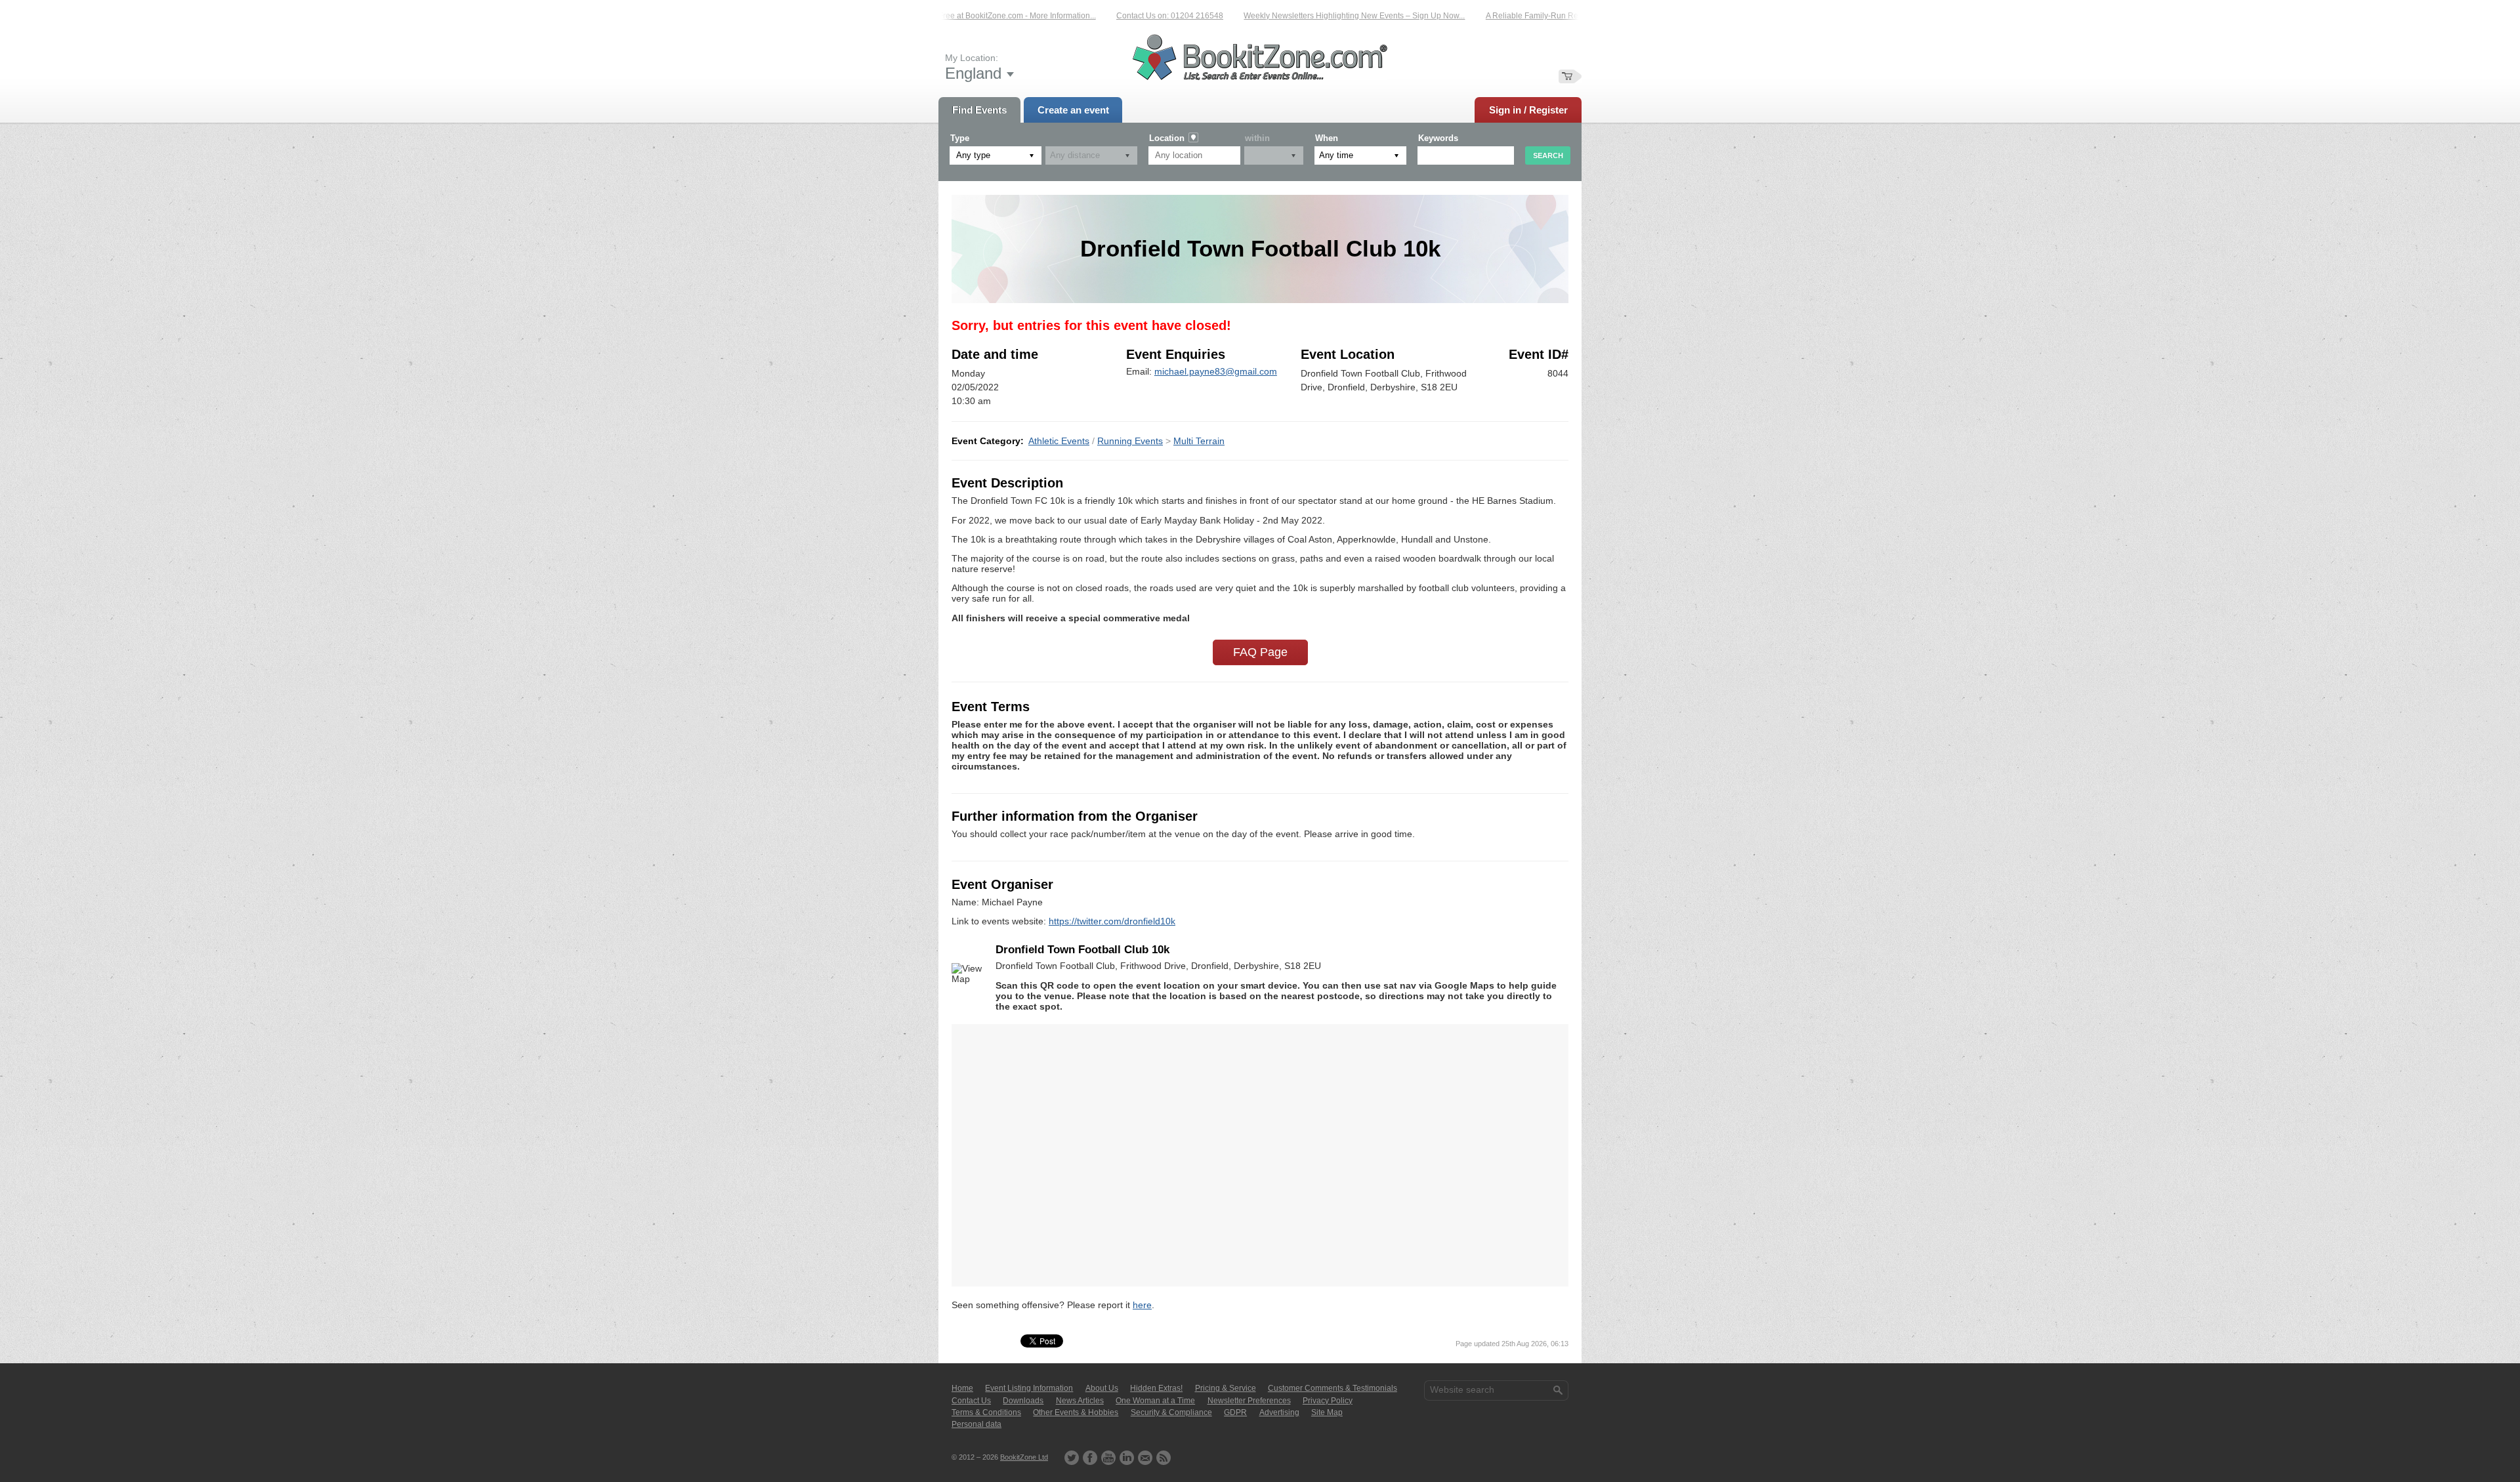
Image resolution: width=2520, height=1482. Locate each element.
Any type (973, 155)
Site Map (1327, 1412)
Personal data (976, 1424)
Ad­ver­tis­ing (1279, 1412)
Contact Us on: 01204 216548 (1124, 16)
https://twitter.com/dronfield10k (1112, 921)
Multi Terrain (1199, 441)
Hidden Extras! (1156, 1388)
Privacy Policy (1328, 1401)
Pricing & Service (1226, 1388)
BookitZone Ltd (1024, 1457)
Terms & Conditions (986, 1412)
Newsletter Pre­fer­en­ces (1249, 1401)
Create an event (1073, 110)
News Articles (1080, 1401)
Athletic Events (1059, 441)
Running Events (1130, 441)
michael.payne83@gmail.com (1216, 371)
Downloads (1023, 1401)
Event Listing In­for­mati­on (1029, 1388)
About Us (1102, 1388)
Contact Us (971, 1401)
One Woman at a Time (1155, 1401)
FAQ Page (1260, 652)
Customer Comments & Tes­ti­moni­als (1333, 1388)
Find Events (979, 110)
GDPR (1235, 1412)
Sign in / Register (1528, 110)
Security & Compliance (1171, 1412)
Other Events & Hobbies (1076, 1412)
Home (962, 1388)
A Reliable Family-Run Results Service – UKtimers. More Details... (1558, 16)
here (1142, 1305)
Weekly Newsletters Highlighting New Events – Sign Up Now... (1309, 16)
